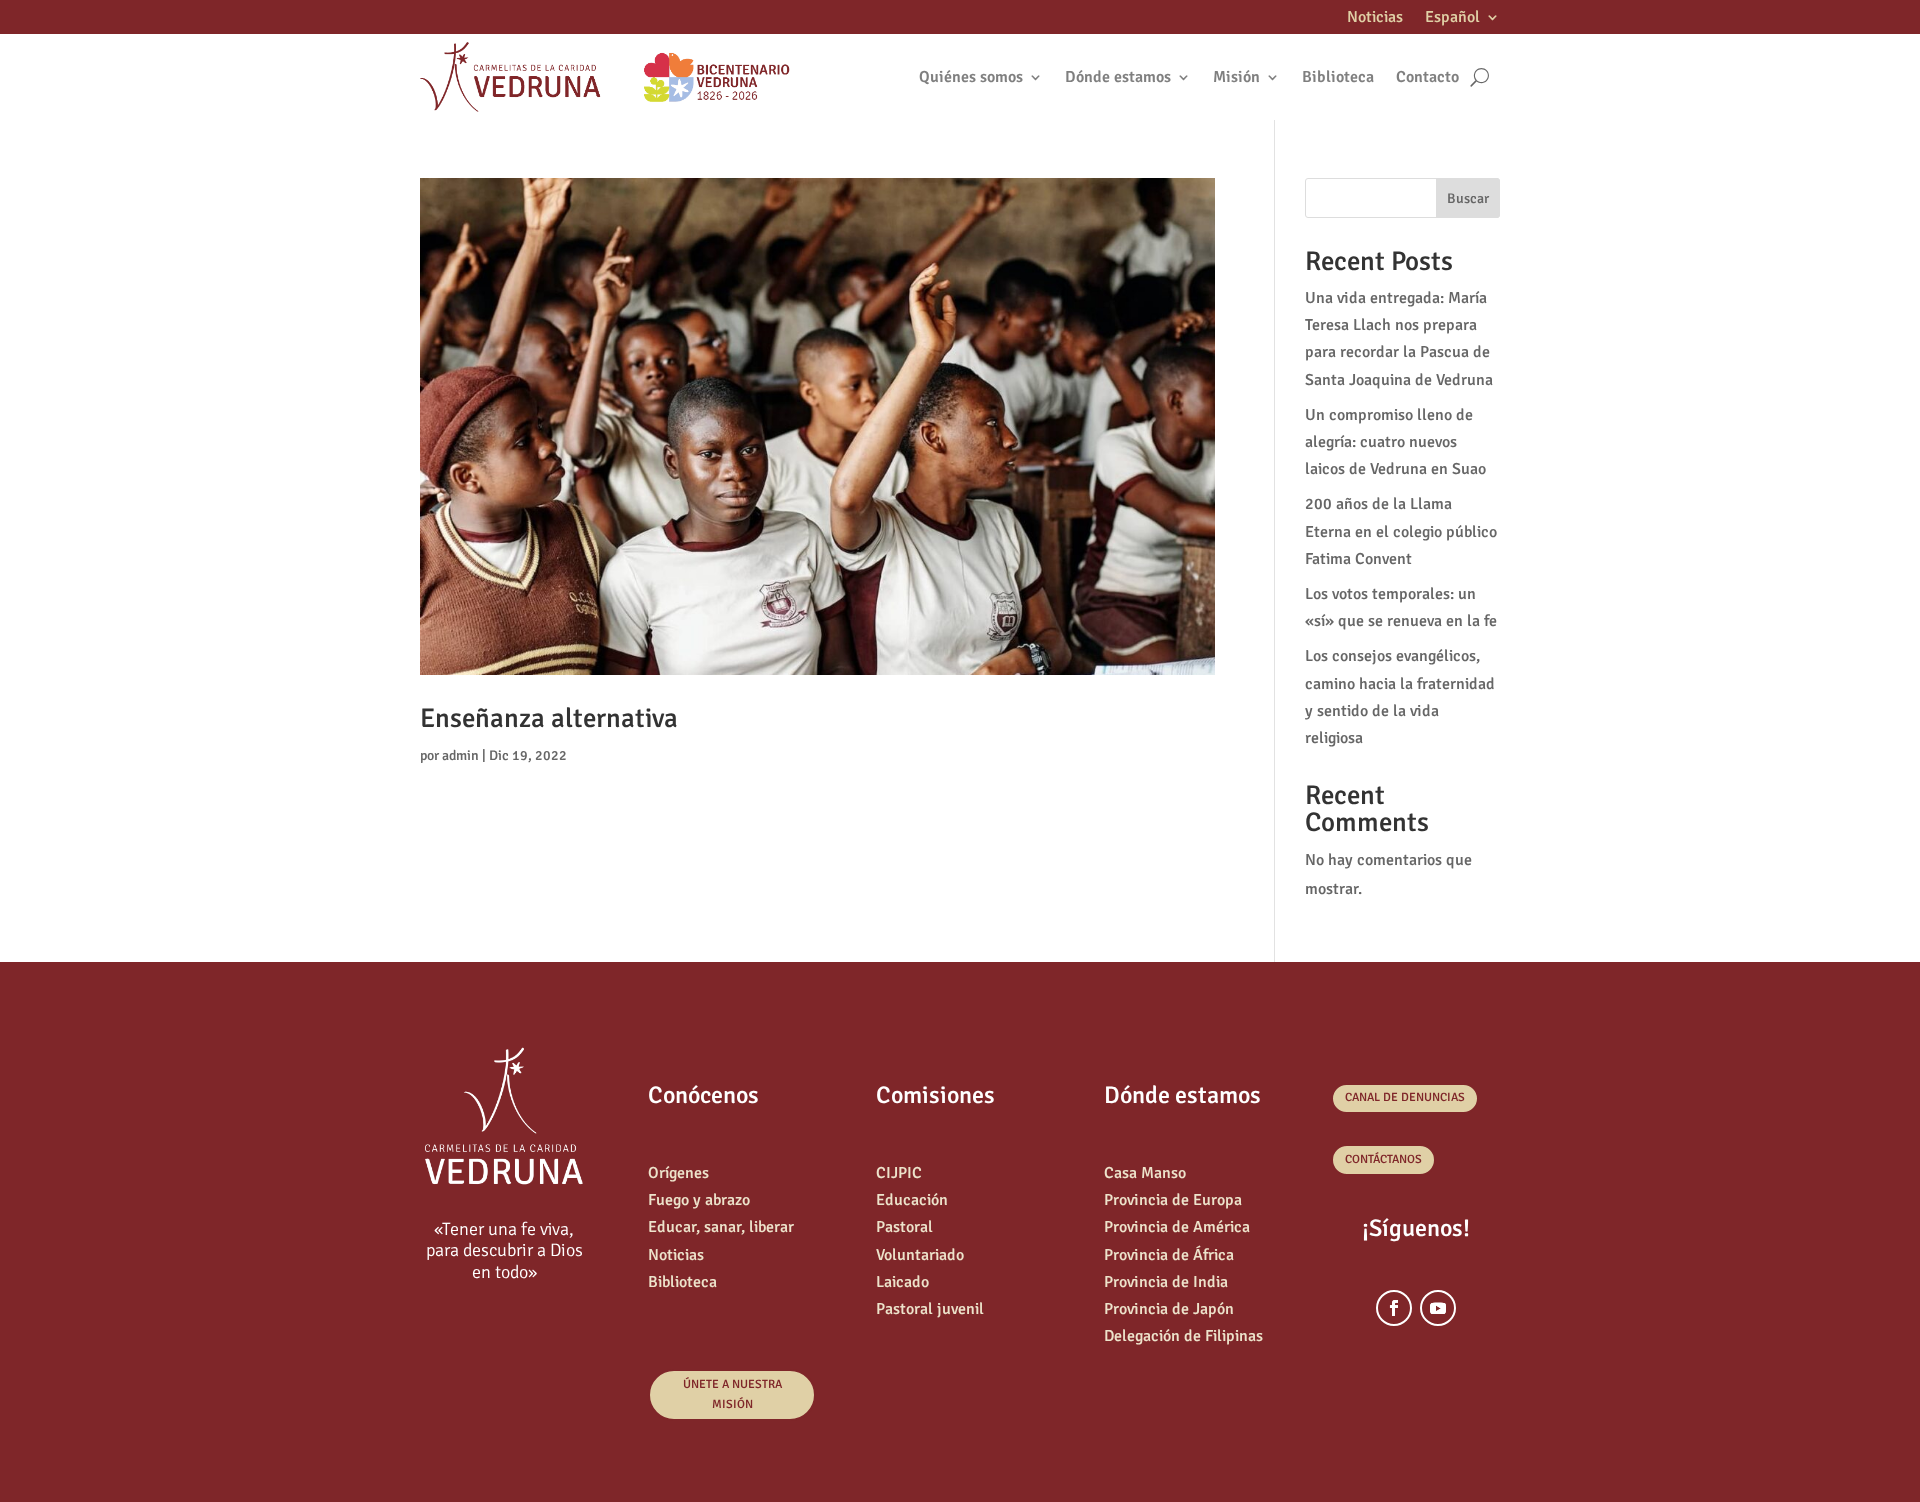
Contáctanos (1383, 1159)
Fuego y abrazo (699, 1200)
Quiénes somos (971, 77)
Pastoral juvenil (930, 1309)
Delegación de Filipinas (1183, 1336)
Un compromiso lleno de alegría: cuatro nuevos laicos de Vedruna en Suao (1395, 442)
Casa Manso (1145, 1173)
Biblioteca (1338, 77)
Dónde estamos (1118, 77)
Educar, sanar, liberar (721, 1227)
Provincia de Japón (1169, 1309)
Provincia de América (1177, 1227)
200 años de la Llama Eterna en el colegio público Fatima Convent (1401, 531)
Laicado (902, 1282)
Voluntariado (920, 1255)
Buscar (1468, 198)
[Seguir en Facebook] (1394, 1308)
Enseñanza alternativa (549, 718)
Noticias (1375, 18)
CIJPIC (899, 1173)
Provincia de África (1169, 1255)
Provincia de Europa (1173, 1200)
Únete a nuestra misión (732, 1394)
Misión (1236, 77)
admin (460, 755)
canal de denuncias (1405, 1097)
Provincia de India (1166, 1282)
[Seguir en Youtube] (1438, 1308)
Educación (912, 1200)
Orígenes (678, 1173)
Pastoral (904, 1227)
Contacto (1427, 77)
